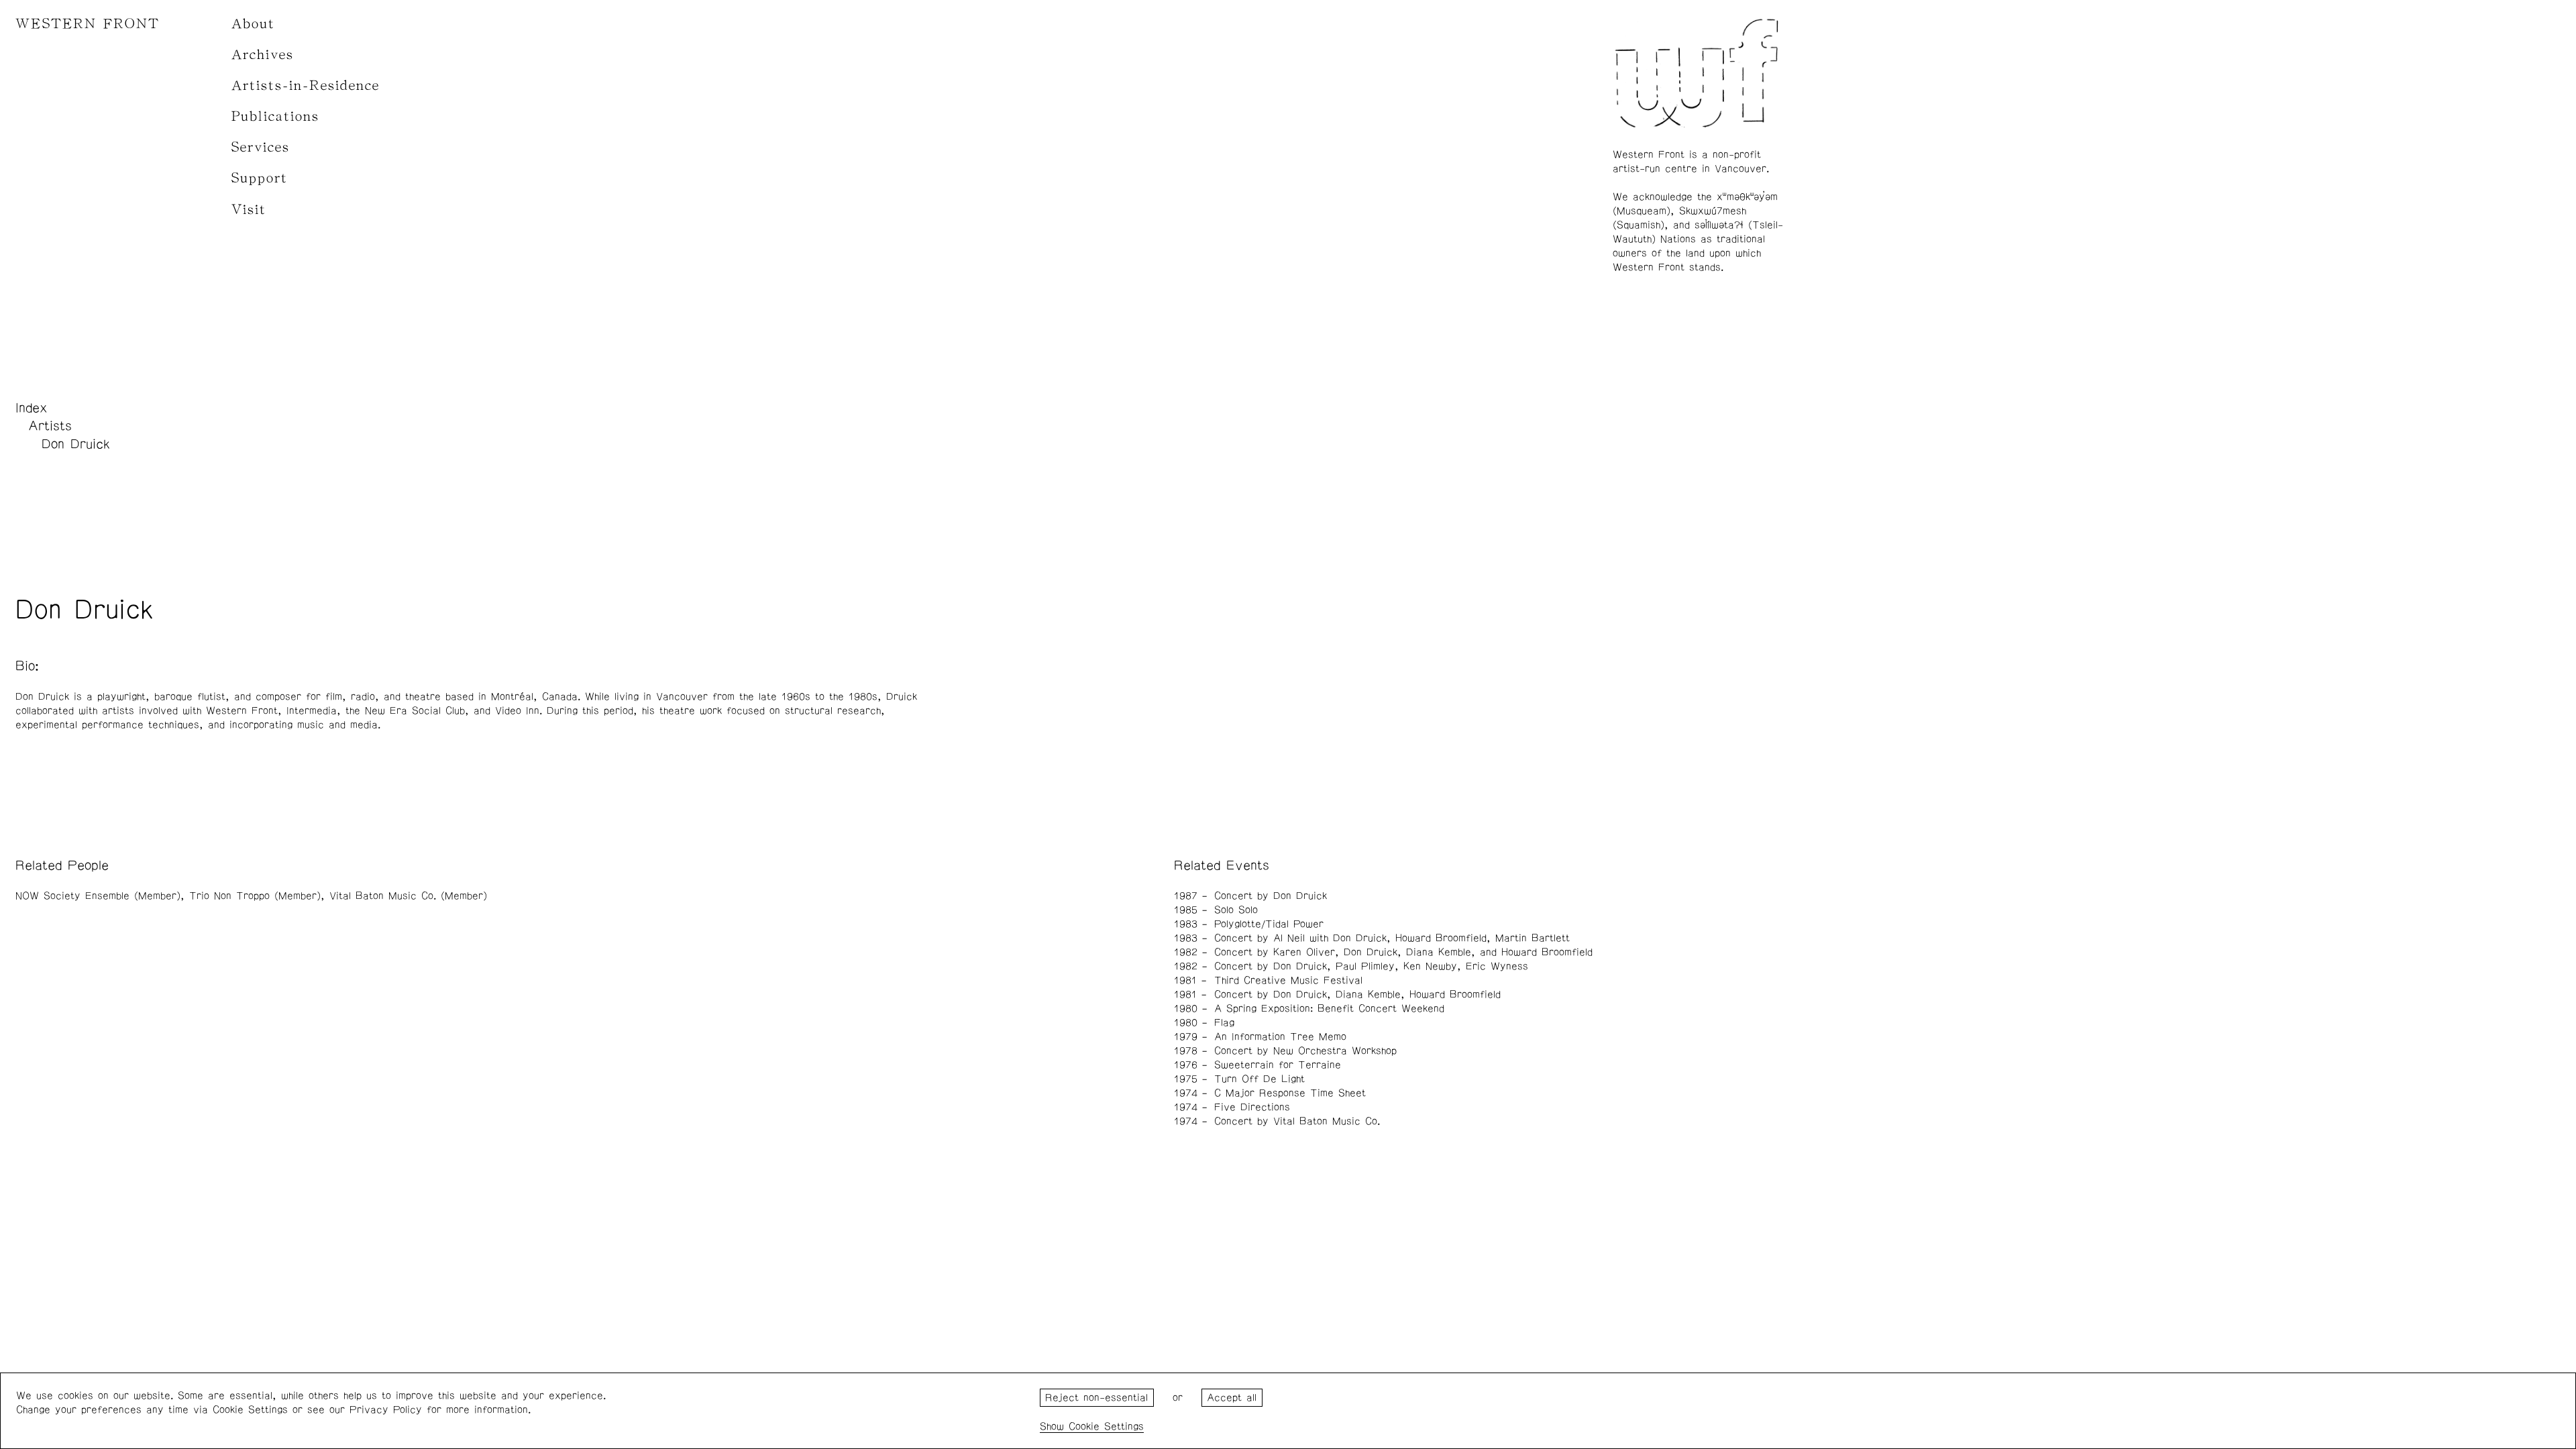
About (253, 24)
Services (261, 147)
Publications (275, 116)
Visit (249, 210)
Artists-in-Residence (306, 86)
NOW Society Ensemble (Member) (98, 896)
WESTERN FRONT (88, 24)
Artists (50, 426)
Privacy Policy (386, 1410)
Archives (263, 55)
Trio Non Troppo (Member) (255, 896)
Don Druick (76, 444)
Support (260, 178)
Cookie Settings (1106, 1427)
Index (32, 408)
